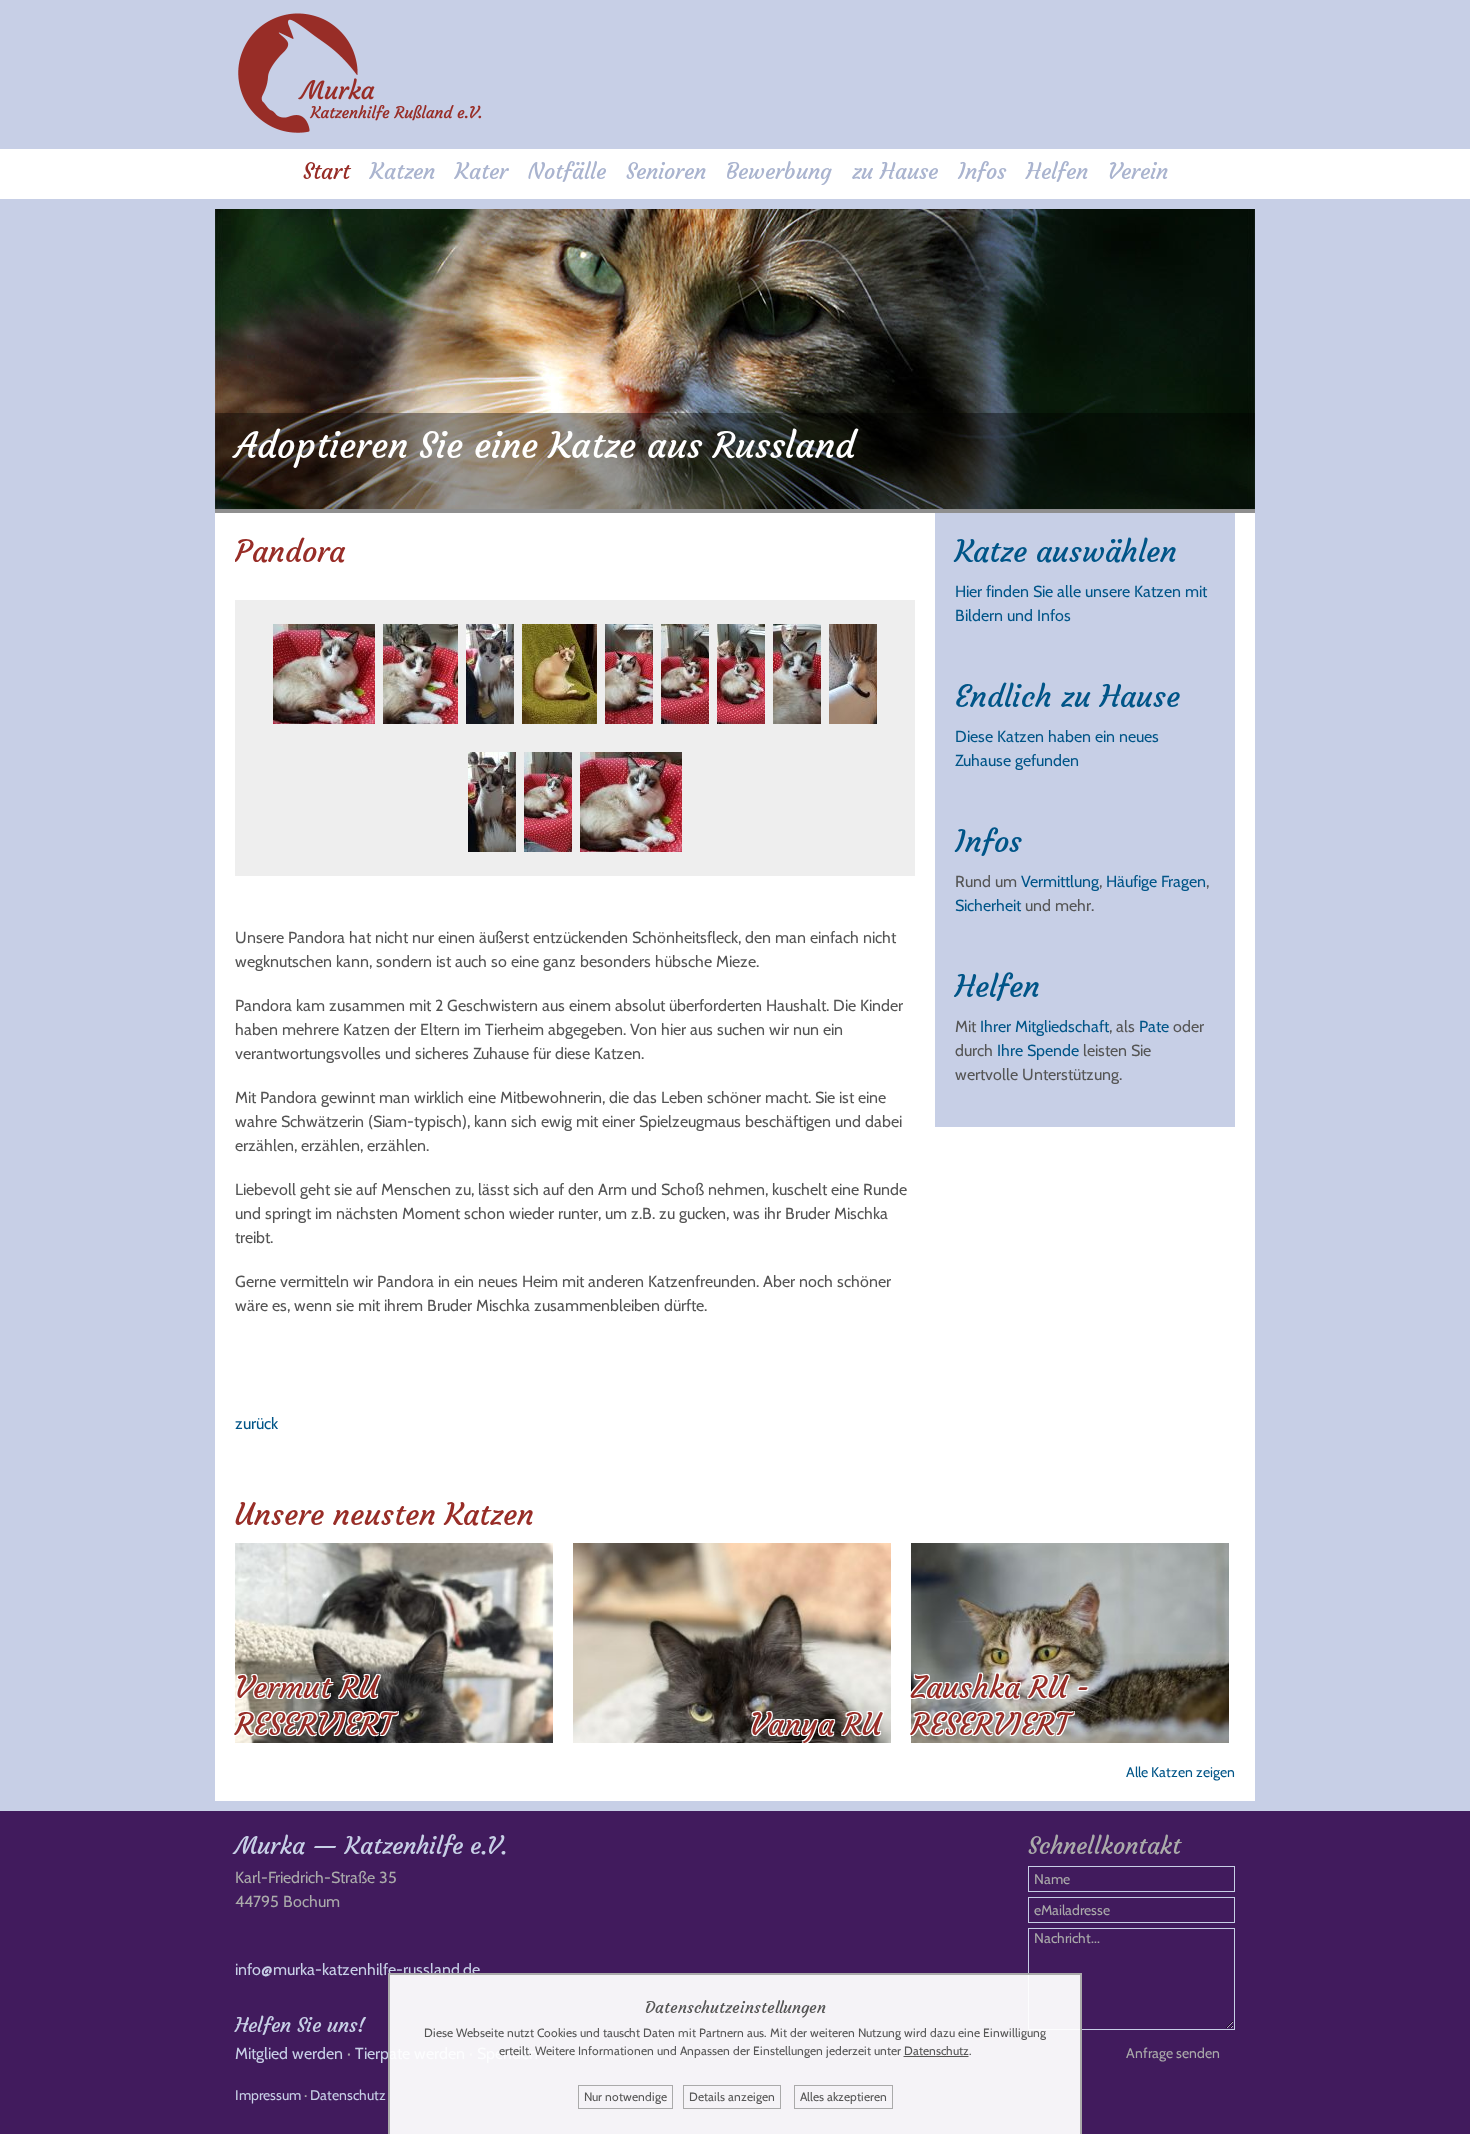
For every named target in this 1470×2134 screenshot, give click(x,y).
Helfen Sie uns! (300, 2024)
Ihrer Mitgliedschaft (1044, 1026)
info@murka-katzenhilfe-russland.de (357, 1969)
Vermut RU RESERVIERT (314, 1706)
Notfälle (567, 171)
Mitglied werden (289, 2053)
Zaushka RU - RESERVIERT (1000, 1706)
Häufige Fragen (1156, 881)
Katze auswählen (1066, 551)
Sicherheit (988, 905)
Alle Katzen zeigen (1180, 1772)
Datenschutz (348, 2095)
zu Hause (895, 171)
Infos (982, 171)
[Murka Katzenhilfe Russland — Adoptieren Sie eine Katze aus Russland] (360, 129)
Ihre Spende (1038, 1050)
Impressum (268, 2095)
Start (326, 171)
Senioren (666, 171)
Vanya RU (815, 1724)
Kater (481, 171)
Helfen (1057, 171)
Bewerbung (779, 171)
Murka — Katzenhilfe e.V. (371, 1846)
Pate (1154, 1026)
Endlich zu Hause (1067, 696)
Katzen (402, 171)
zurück (256, 1423)
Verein (1138, 171)
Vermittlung (1060, 881)
